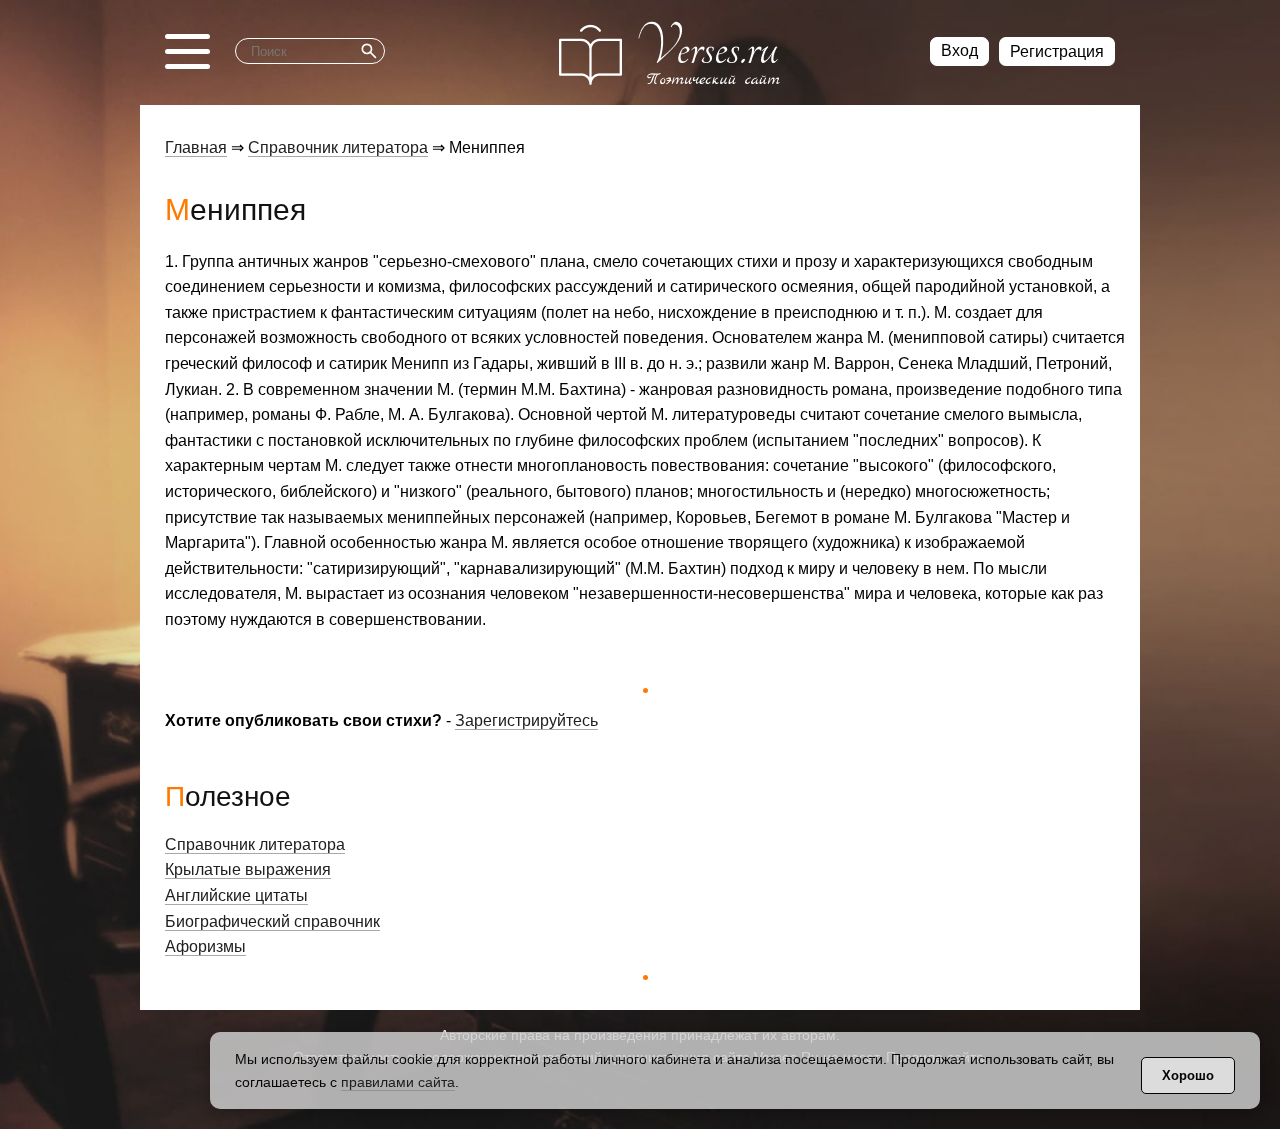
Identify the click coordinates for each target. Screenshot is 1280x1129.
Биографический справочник (272, 921)
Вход (959, 50)
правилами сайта (398, 1082)
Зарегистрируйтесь (526, 720)
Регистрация (1057, 51)
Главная (196, 147)
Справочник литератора (338, 147)
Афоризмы (205, 946)
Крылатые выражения (248, 869)
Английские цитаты (236, 895)
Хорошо (1188, 1075)
